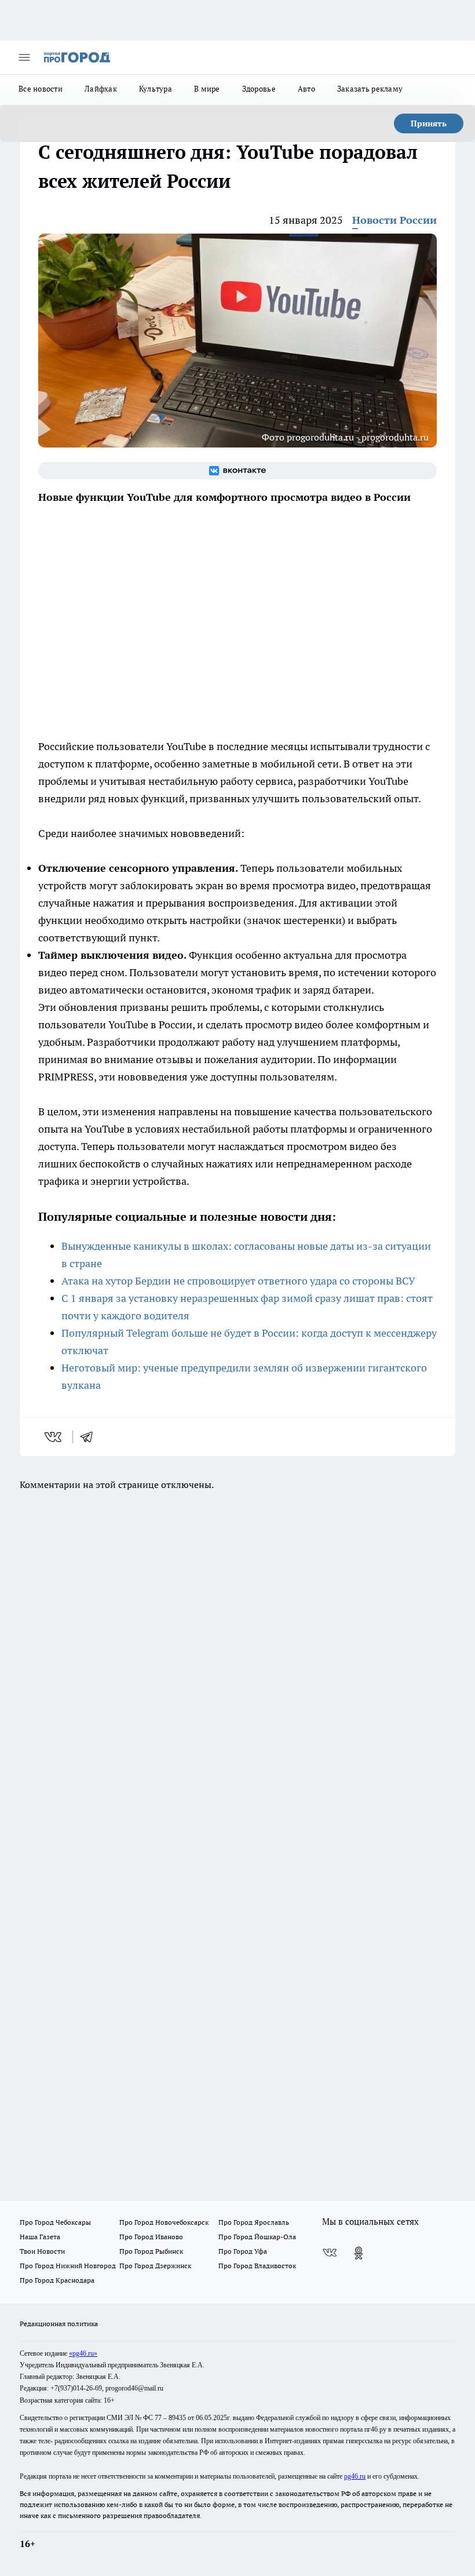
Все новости (41, 89)
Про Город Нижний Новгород (68, 2266)
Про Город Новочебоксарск (164, 2222)
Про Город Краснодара (57, 2280)
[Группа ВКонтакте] (237, 471)
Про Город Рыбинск (151, 2251)
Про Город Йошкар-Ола (257, 2237)
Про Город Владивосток (257, 2266)
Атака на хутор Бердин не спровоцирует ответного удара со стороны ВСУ (238, 1281)
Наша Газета (40, 2237)
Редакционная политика (59, 2324)
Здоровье (259, 89)
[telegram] (90, 1437)
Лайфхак (101, 89)
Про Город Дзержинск (155, 2266)
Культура (156, 89)
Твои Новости (42, 2251)
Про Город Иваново (151, 2237)
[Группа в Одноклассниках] (359, 2253)
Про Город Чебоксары (55, 2222)
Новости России (394, 220)
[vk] (54, 1437)
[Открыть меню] (24, 57)
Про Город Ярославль (254, 2222)
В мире (207, 89)
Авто (306, 89)
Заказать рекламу (370, 89)
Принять (429, 123)
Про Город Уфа (243, 2251)
